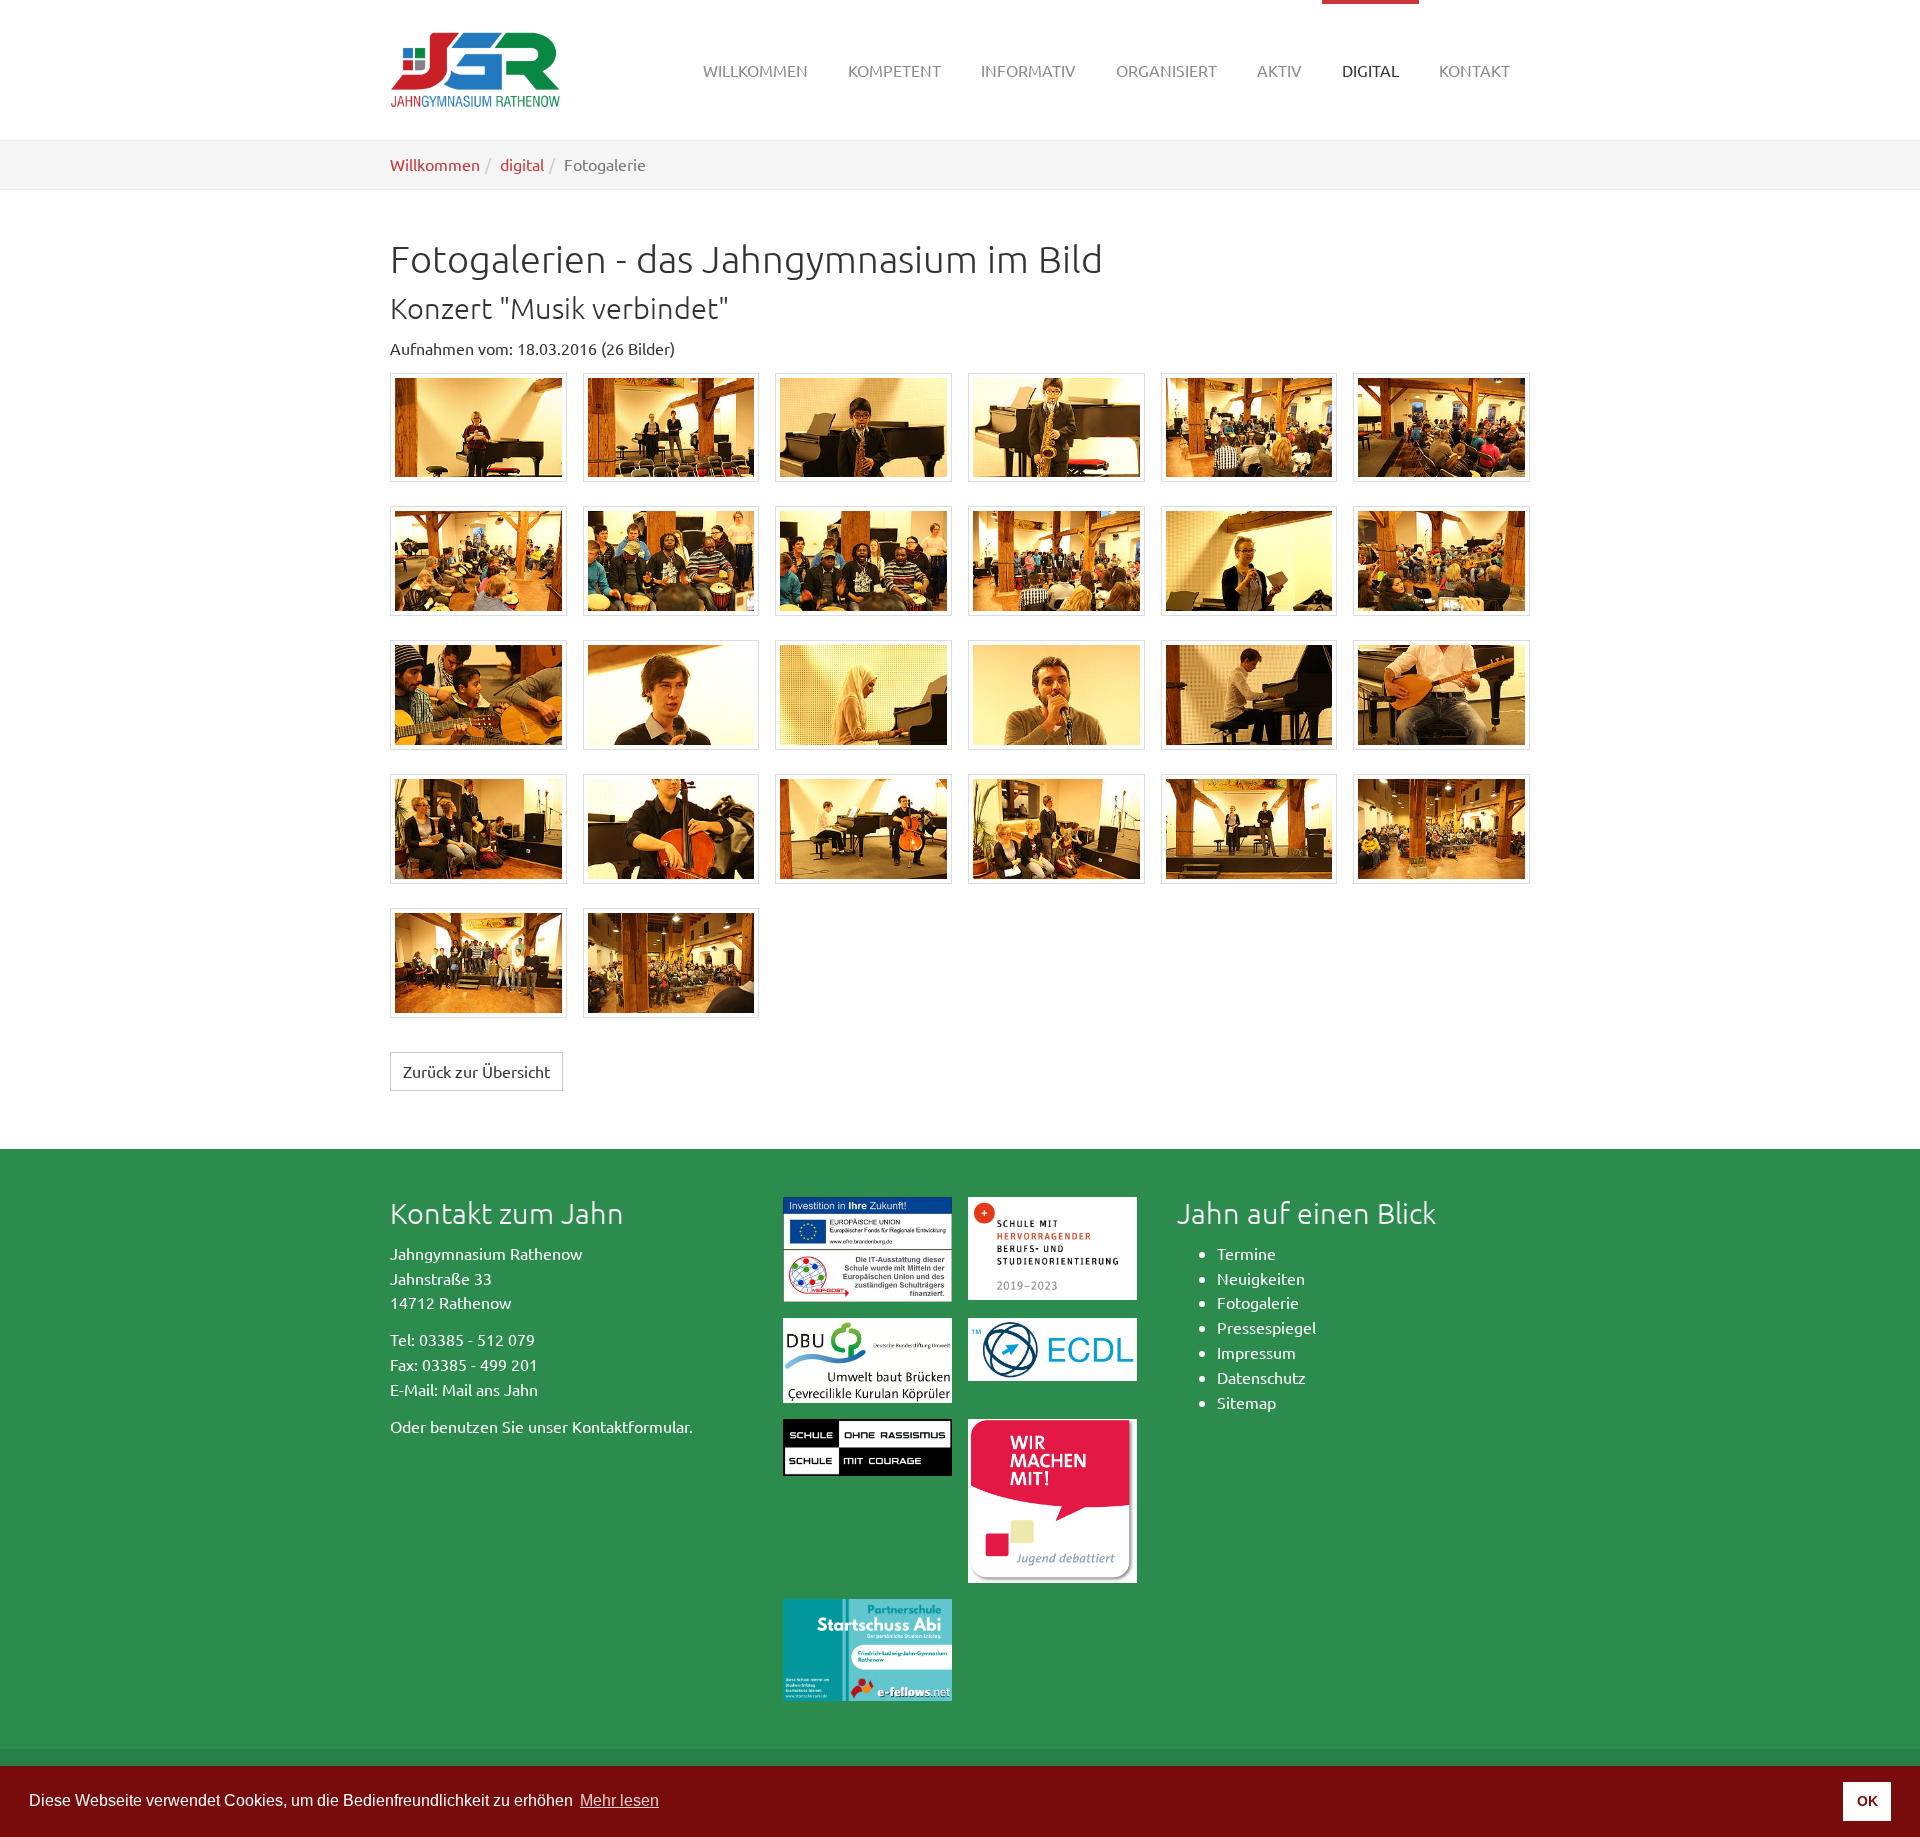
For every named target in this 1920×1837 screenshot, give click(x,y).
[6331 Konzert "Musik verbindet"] (1249, 428)
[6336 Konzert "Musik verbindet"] (1056, 561)
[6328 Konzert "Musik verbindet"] (671, 428)
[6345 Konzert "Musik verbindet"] (478, 829)
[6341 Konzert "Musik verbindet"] (863, 695)
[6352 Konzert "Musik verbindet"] (671, 963)
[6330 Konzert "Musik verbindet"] (1056, 428)
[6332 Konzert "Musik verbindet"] (1441, 428)
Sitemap (1246, 1402)
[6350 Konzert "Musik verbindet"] (1441, 829)
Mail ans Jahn (490, 1389)
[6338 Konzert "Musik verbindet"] (1441, 561)
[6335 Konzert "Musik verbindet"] (863, 561)
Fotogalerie (1258, 1302)
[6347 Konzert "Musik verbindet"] (863, 829)
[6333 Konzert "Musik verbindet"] (478, 561)
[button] (894, 70)
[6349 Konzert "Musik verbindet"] (1249, 829)
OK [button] (1867, 1801)
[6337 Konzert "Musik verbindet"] (1249, 561)
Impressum (1256, 1352)
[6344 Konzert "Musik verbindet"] (1441, 695)
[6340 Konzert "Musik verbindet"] (671, 695)
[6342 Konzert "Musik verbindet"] (1056, 695)
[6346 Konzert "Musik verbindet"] (671, 829)
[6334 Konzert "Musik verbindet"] (671, 561)
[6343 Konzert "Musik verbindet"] (1249, 695)
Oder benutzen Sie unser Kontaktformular (539, 1426)
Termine (1246, 1253)
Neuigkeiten (1261, 1278)
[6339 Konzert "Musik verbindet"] (478, 695)
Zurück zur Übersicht (476, 1071)
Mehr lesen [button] (619, 1800)
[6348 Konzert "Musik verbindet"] (1056, 829)
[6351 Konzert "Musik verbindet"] (478, 963)
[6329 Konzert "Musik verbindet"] (863, 428)
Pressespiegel (1266, 1327)
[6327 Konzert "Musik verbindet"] (478, 428)
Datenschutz (1261, 1377)
